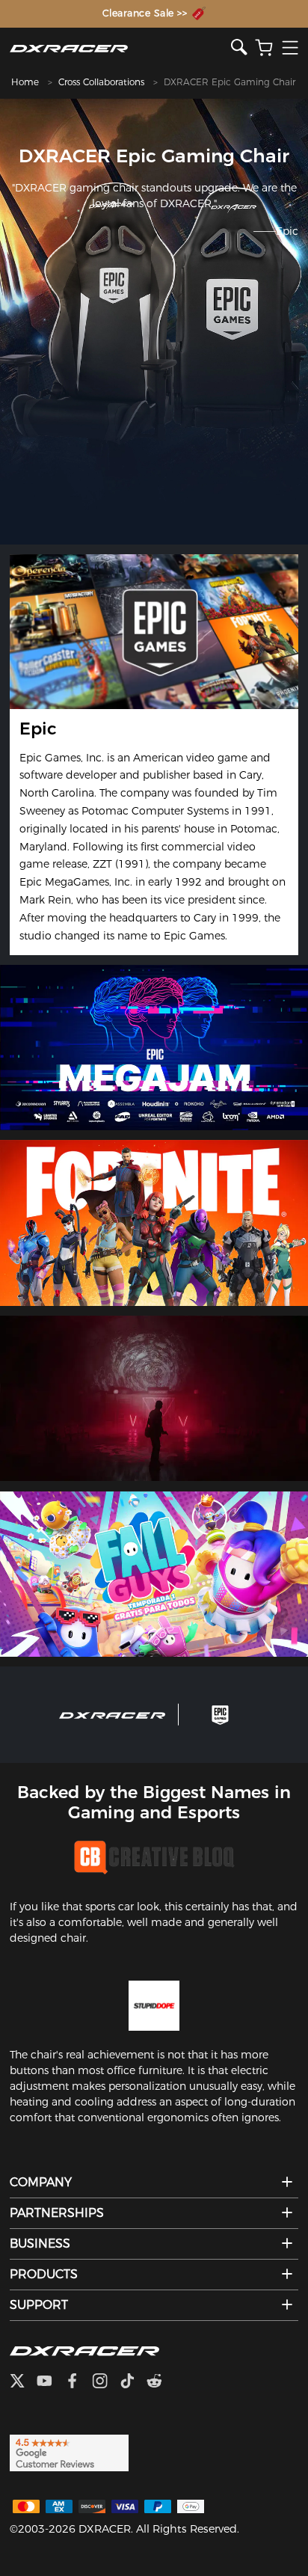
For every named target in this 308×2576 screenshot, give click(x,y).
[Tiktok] (133, 2382)
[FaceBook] (78, 2382)
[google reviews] (69, 2452)
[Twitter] (23, 2382)
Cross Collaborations (101, 82)
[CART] (264, 48)
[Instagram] (106, 2382)
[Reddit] (160, 2382)
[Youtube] (50, 2382)
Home (25, 82)
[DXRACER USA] (120, 48)
